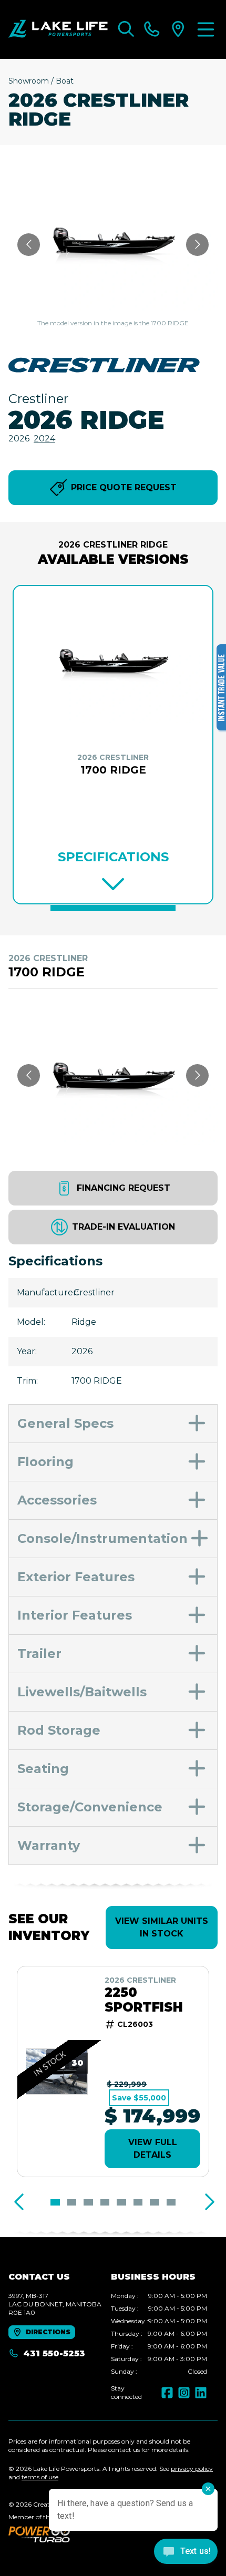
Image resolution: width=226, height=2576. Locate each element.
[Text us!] (186, 2552)
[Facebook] (167, 2393)
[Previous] (19, 2202)
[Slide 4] (105, 2202)
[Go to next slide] (197, 245)
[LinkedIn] (201, 2393)
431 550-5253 (54, 2353)
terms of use (40, 2477)
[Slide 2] (72, 2202)
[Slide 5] (121, 2202)
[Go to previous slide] (29, 245)
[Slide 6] (138, 2202)
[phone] (152, 29)
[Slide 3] (88, 2202)
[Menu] (206, 29)
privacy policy (192, 2469)
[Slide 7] (155, 2202)
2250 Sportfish (144, 2000)
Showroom (29, 81)
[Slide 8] (171, 2202)
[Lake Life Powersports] (58, 29)
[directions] (178, 29)
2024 (44, 439)
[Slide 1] (113, 908)
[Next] (207, 2202)
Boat (65, 81)
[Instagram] (184, 2393)
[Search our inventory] (126, 29)
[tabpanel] (159, 2334)
